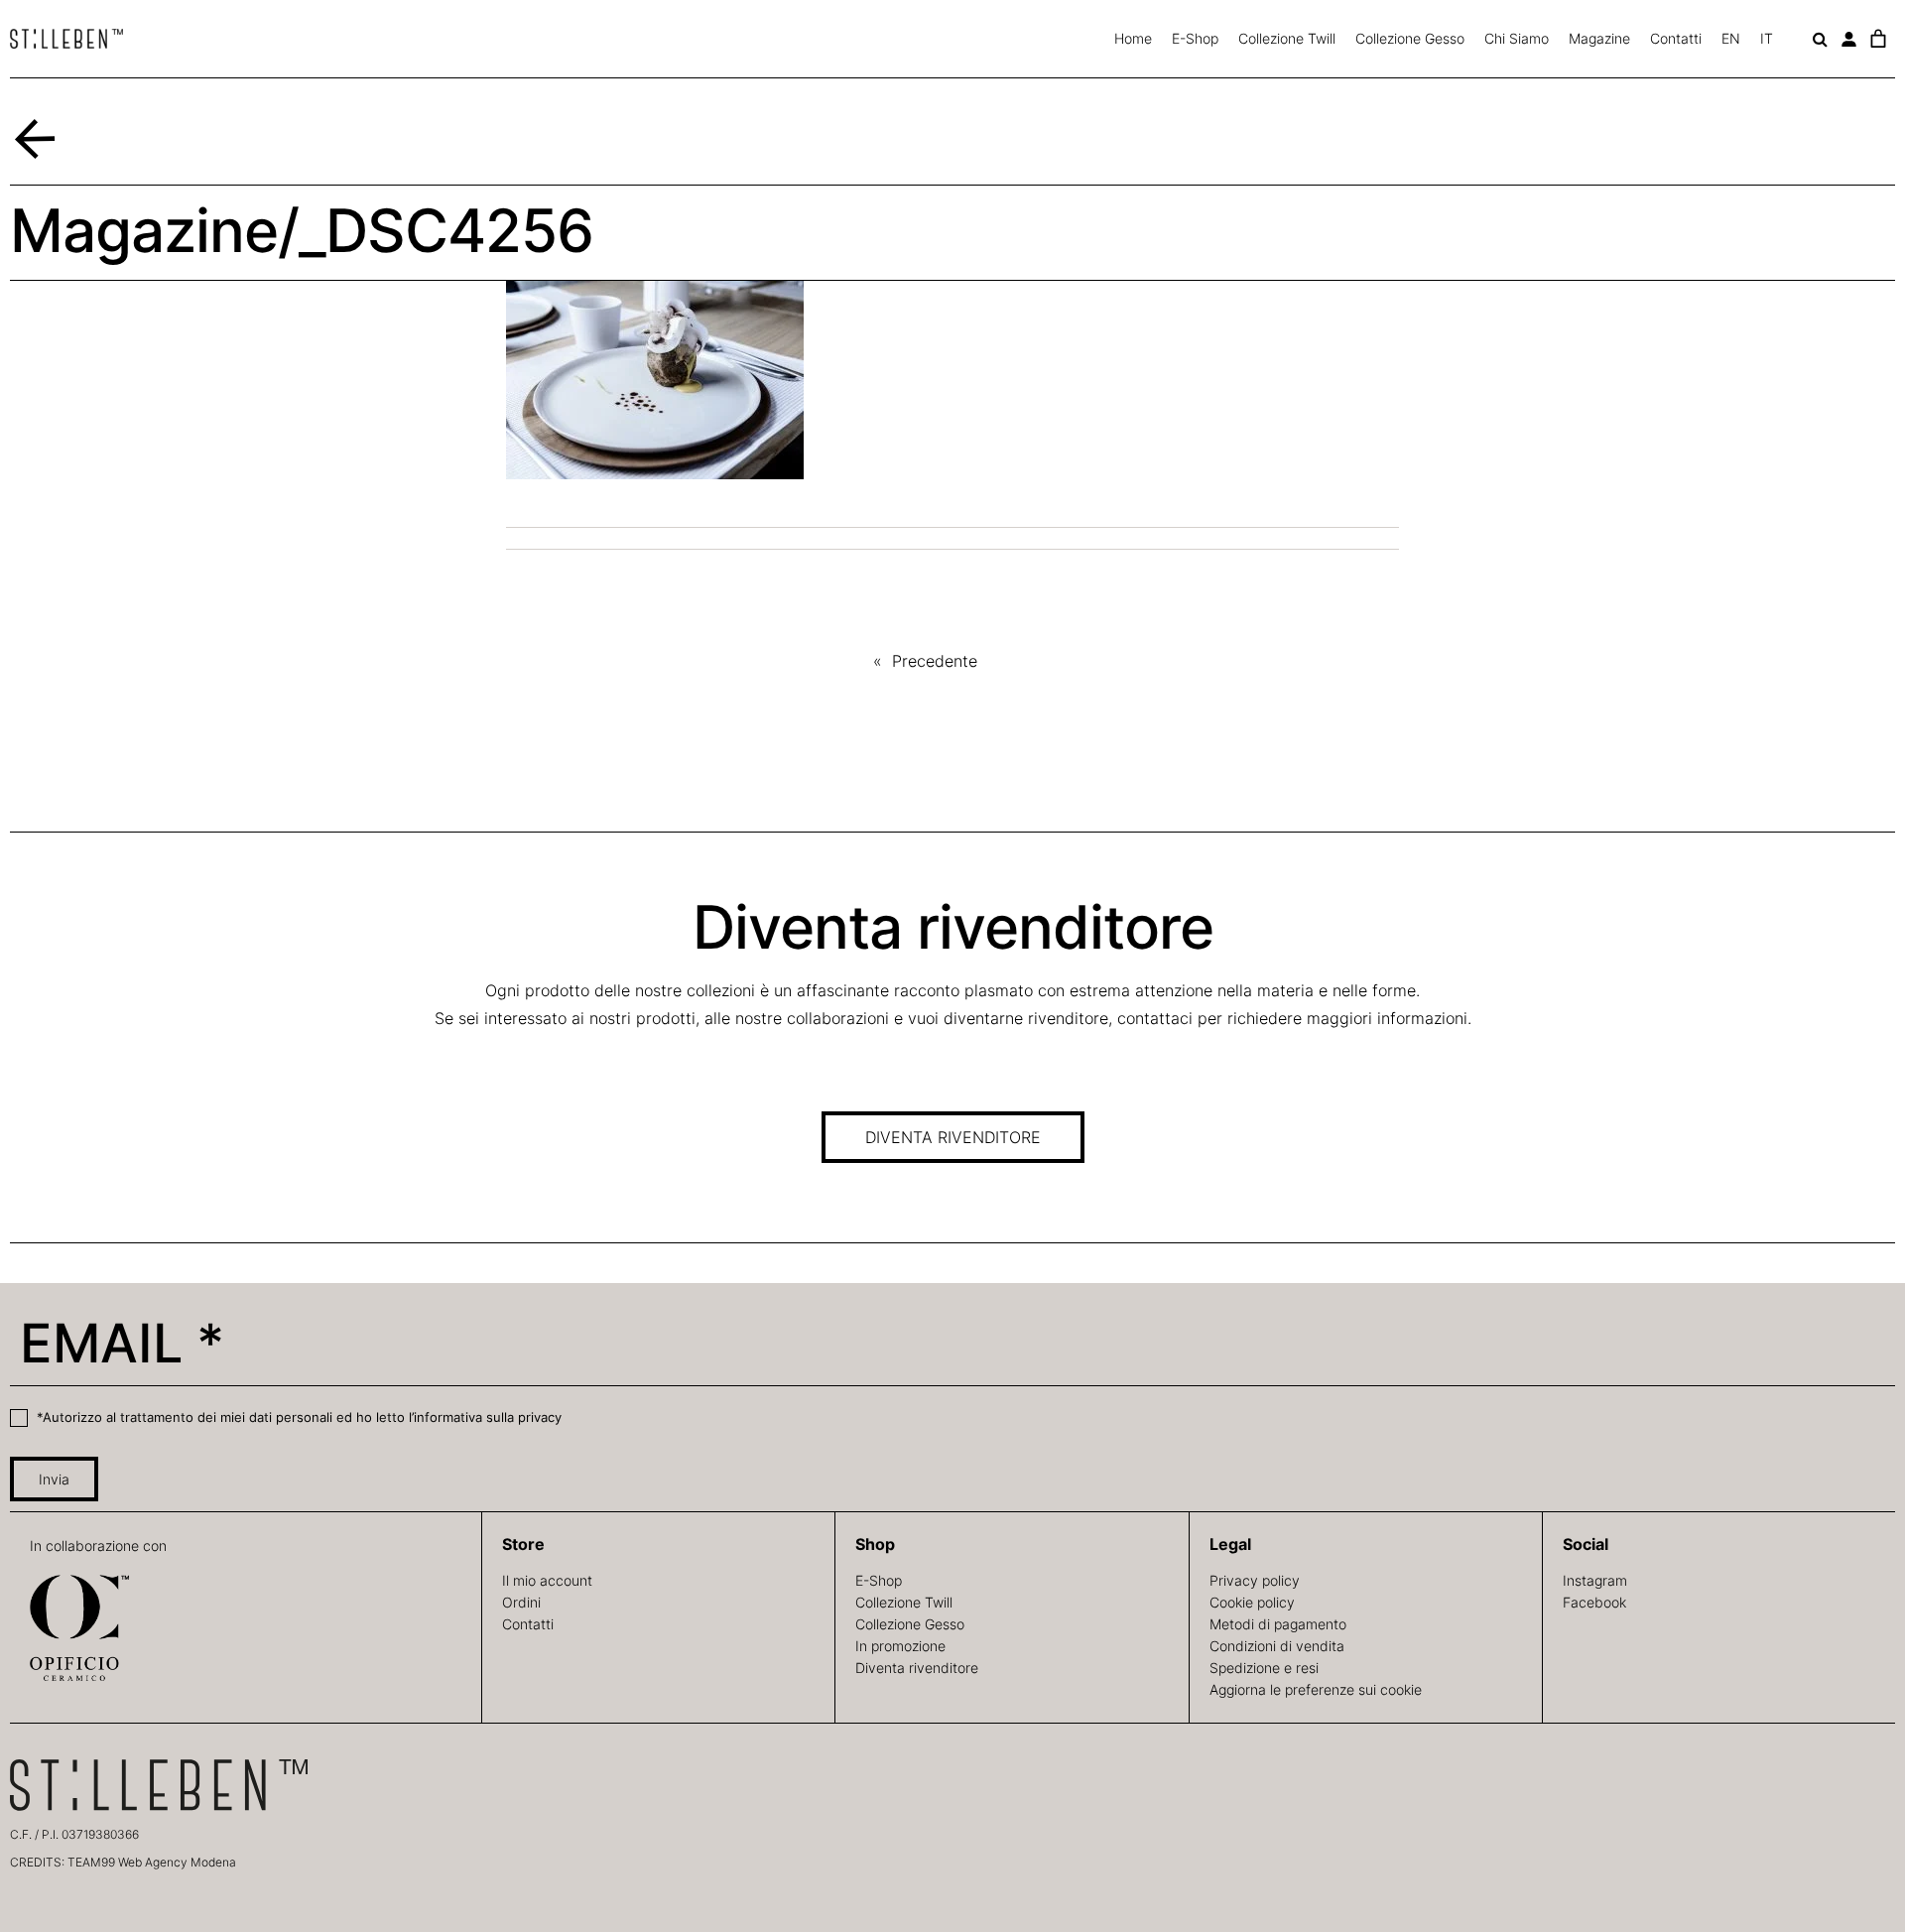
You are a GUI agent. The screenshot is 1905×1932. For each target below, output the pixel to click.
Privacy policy (1255, 1580)
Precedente (935, 661)
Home (1133, 38)
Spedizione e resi (1264, 1668)
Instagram (1595, 1580)
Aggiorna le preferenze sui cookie (1316, 1689)
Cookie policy (1252, 1602)
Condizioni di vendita (1277, 1646)
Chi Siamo (1517, 38)
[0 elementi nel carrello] (1878, 39)
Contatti (1676, 38)
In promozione (900, 1646)
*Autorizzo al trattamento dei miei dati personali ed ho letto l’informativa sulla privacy (297, 1417)
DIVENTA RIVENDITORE (953, 1137)
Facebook (1594, 1602)
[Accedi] (1849, 39)
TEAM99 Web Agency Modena (152, 1862)
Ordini (521, 1602)
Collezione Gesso (1410, 38)
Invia (54, 1479)
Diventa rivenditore (917, 1668)
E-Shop (1195, 38)
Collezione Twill (1287, 38)
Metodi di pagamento (1278, 1624)
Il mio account (547, 1580)
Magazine (1599, 38)
